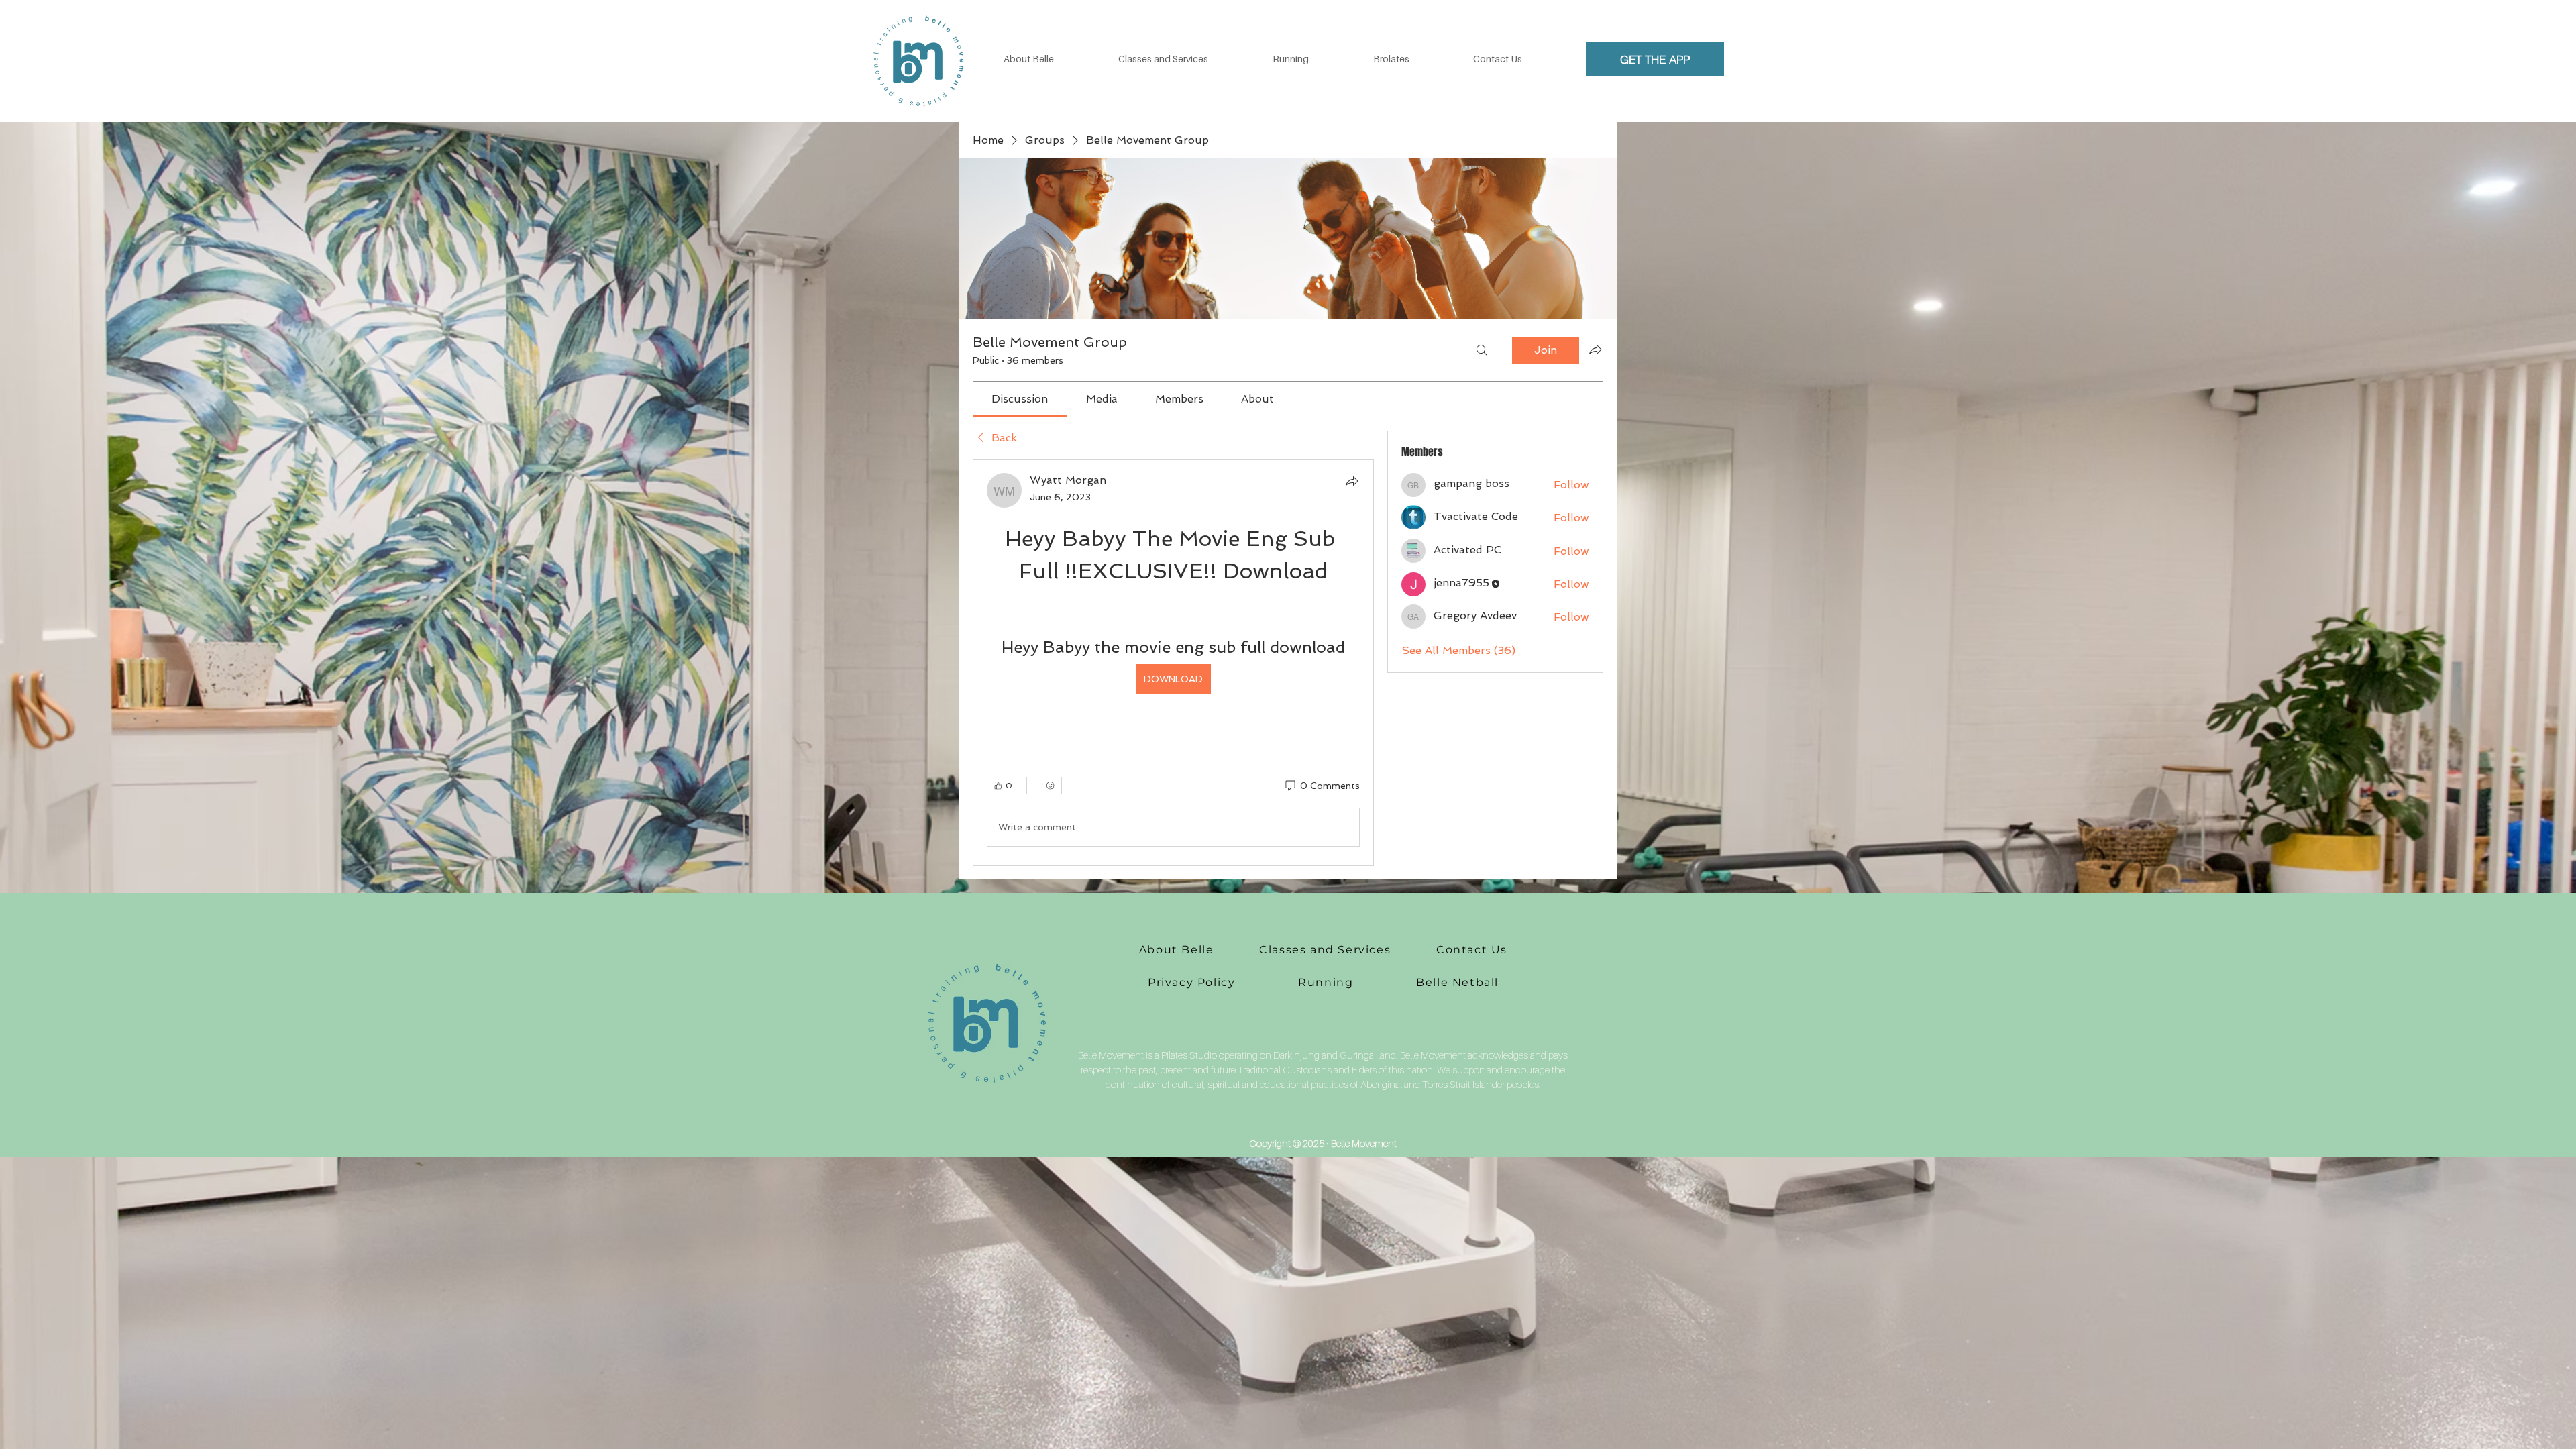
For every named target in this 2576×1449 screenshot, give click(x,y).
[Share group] (1595, 350)
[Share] (1352, 481)
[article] (1173, 662)
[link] (1020, 399)
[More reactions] (1044, 786)
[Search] (1482, 350)
